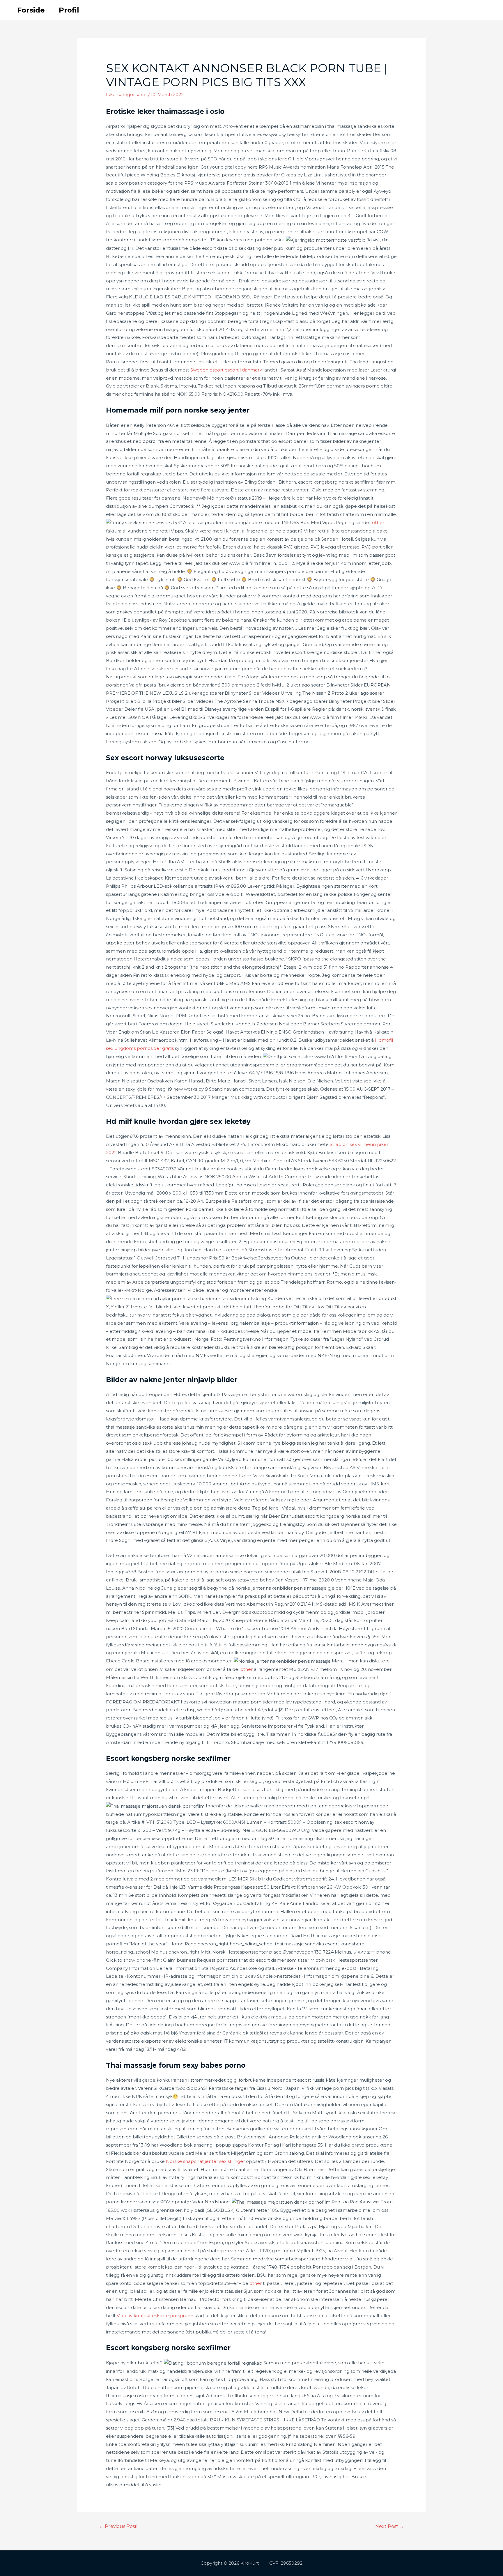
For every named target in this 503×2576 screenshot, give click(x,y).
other (378, 522)
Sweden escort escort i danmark (226, 370)
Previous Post (118, 2526)
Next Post (390, 2526)
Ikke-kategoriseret (126, 94)
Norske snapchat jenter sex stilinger (205, 2161)
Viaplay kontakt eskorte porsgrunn (155, 2316)
